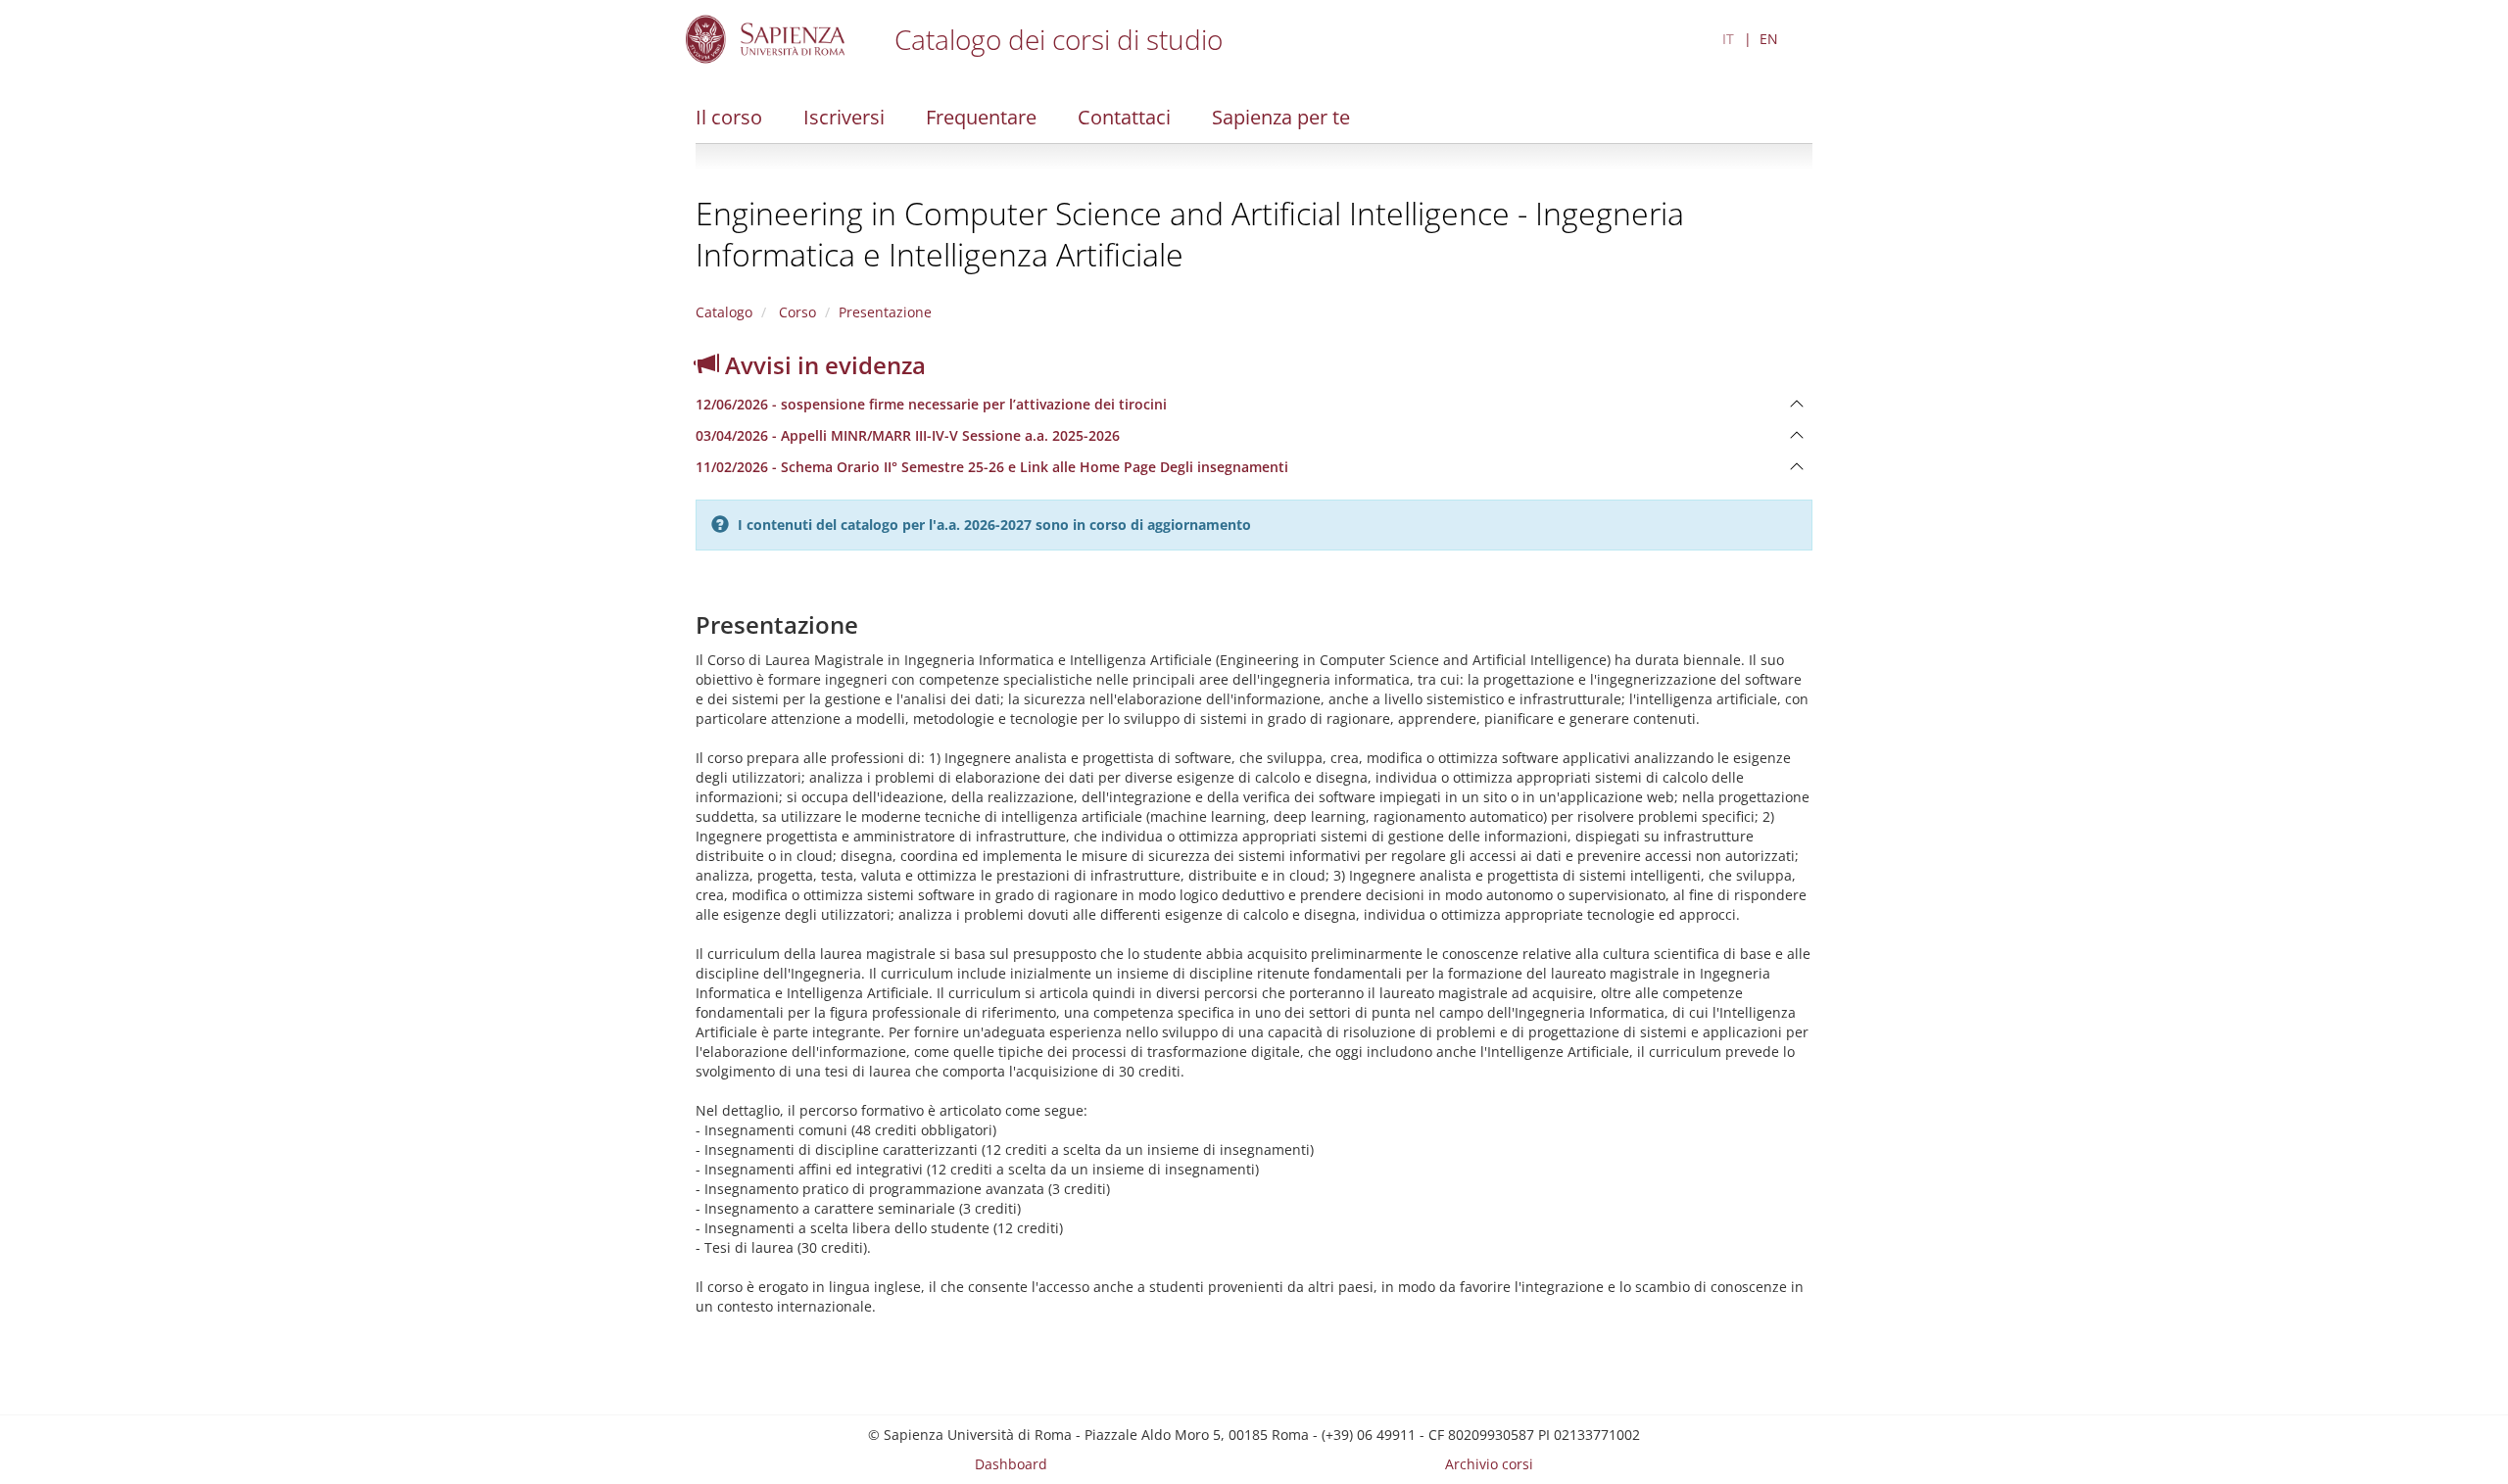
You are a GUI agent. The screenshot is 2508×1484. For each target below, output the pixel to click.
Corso (796, 312)
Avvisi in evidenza (822, 365)
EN (1769, 39)
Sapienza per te (1281, 117)
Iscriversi (844, 117)
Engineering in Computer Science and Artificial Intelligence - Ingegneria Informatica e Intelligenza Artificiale (1190, 234)
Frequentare (981, 117)
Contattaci (1124, 117)
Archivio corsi (1489, 1464)
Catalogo (724, 312)
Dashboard (1011, 1464)
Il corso (729, 117)
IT (1728, 39)
